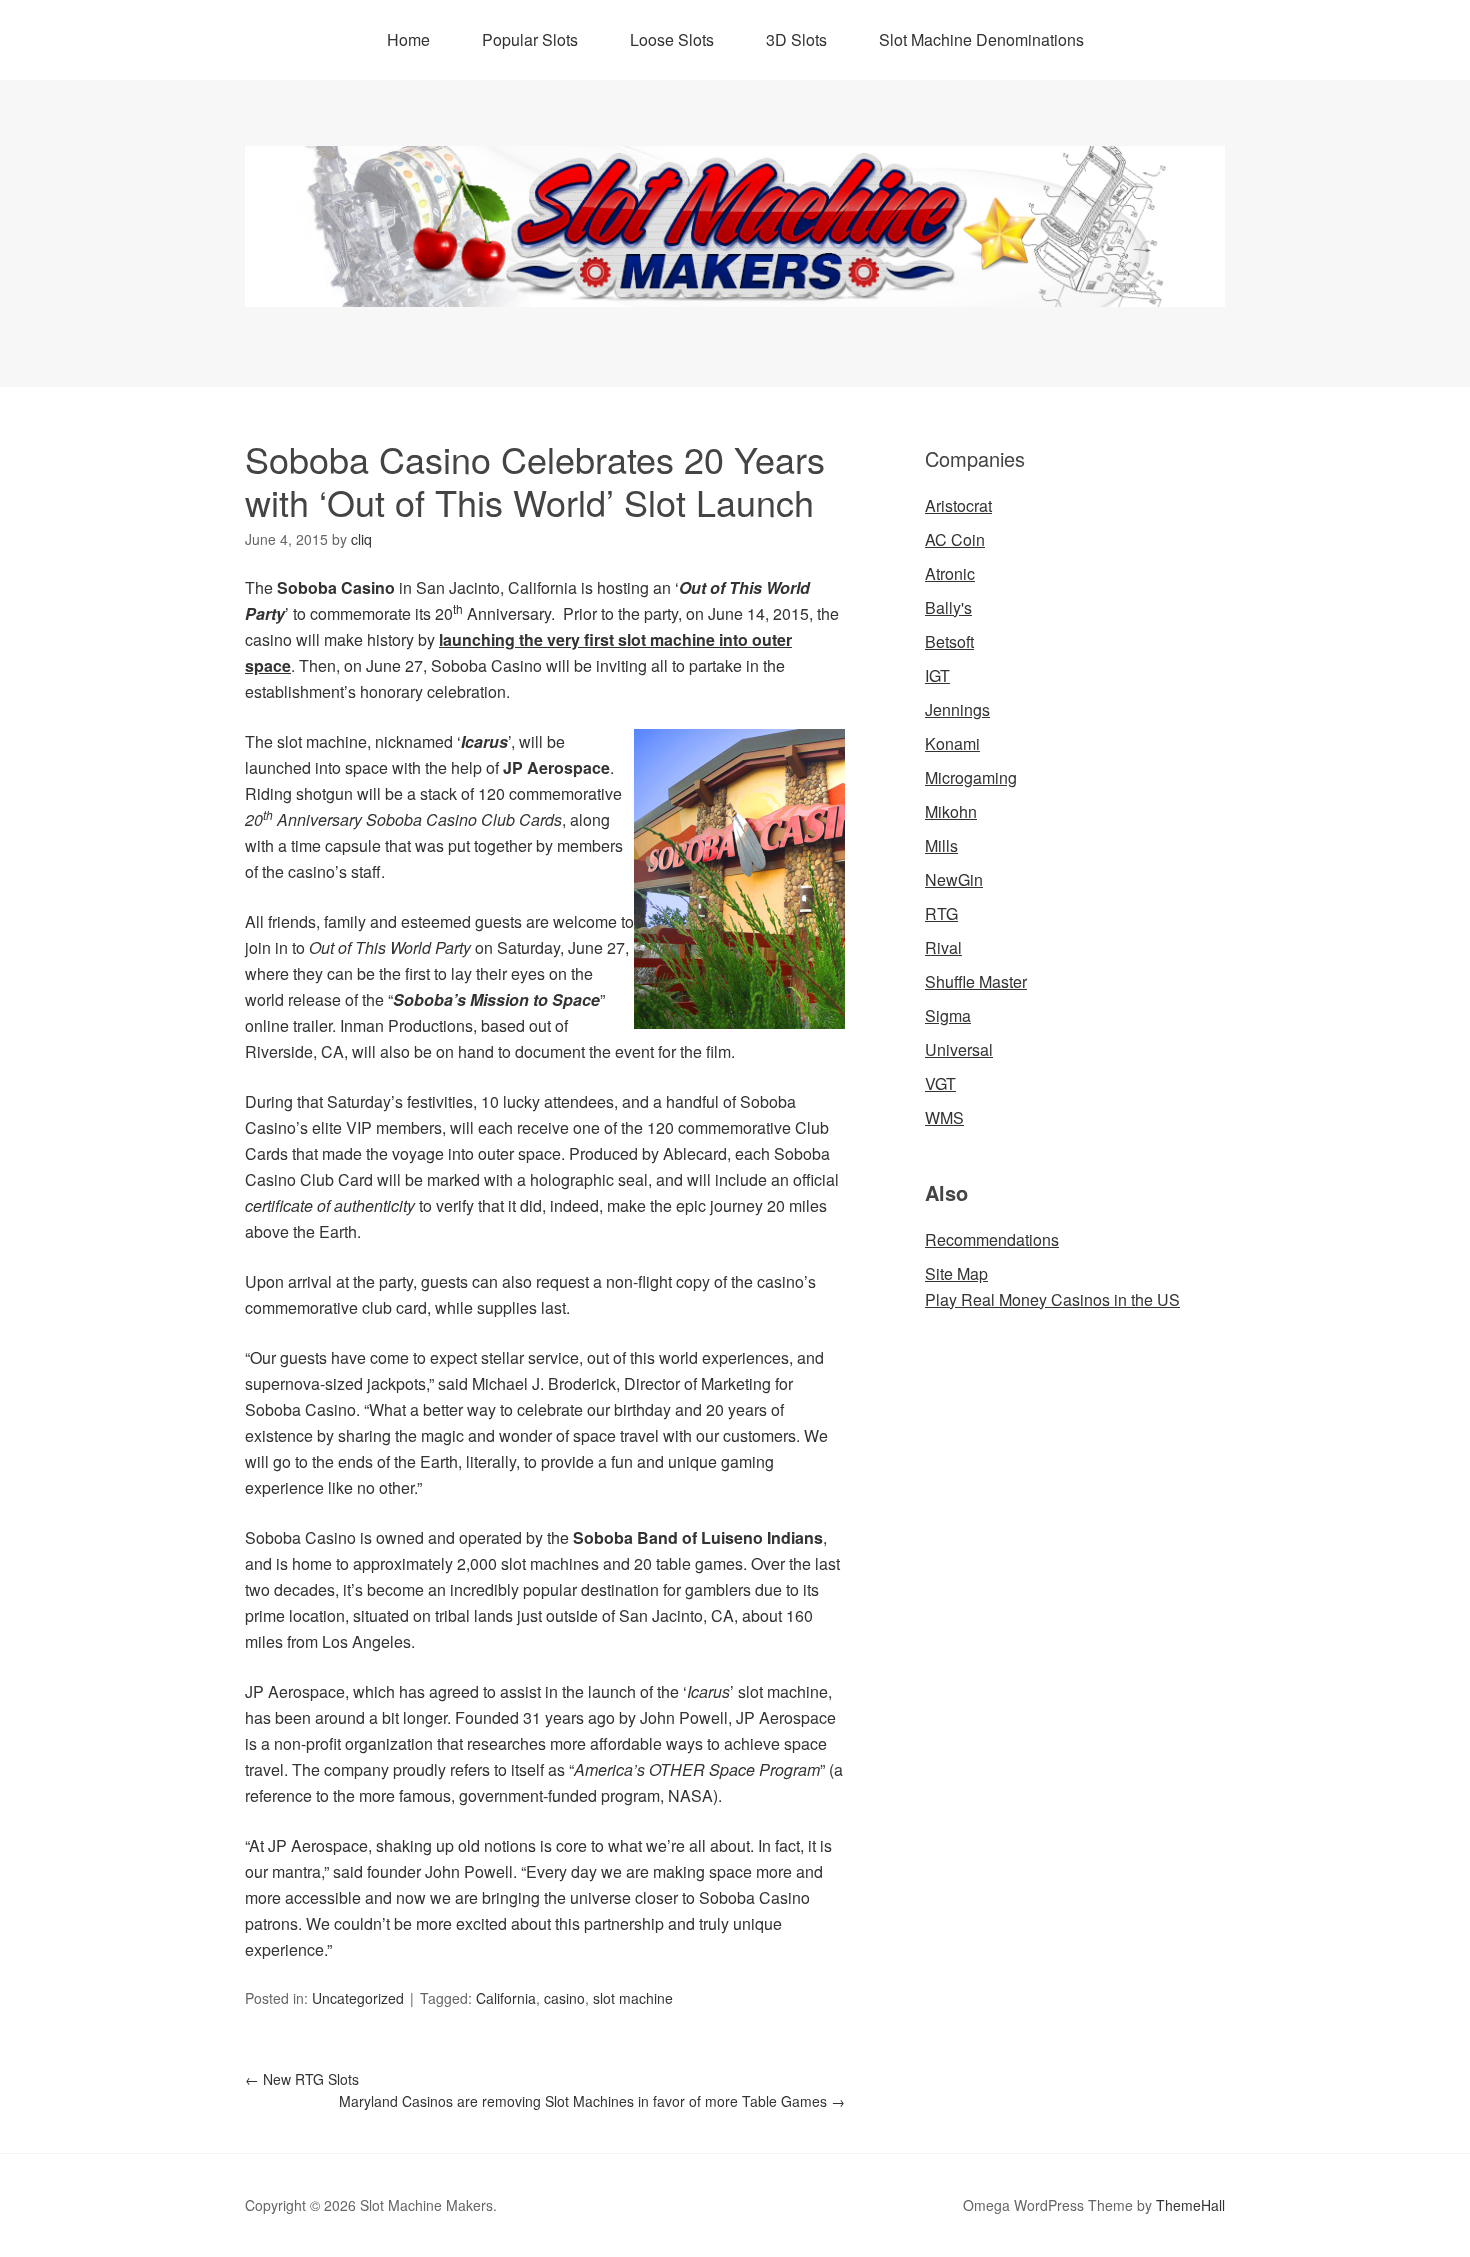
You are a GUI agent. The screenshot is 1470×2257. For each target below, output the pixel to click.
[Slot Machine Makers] (735, 288)
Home (408, 39)
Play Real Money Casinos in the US (1052, 1299)
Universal (959, 1049)
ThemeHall (1190, 2205)
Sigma (948, 1015)
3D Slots (796, 39)
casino (564, 1998)
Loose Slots (672, 39)
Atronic (950, 573)
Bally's (948, 607)
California (506, 1998)
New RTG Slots (302, 2079)
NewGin (954, 879)
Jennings (957, 709)
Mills (941, 845)
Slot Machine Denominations (981, 39)
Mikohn (951, 811)
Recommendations (992, 1239)
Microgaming (971, 777)
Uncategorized (358, 1998)
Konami (952, 743)
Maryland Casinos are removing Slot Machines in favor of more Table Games (592, 2101)
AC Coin (955, 539)
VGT (940, 1083)
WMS (944, 1117)
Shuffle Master (976, 981)
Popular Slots (530, 39)
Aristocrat (958, 505)
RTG (941, 913)
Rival (943, 947)
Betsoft (949, 641)
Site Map (956, 1273)
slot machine (633, 1998)
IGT (937, 675)
